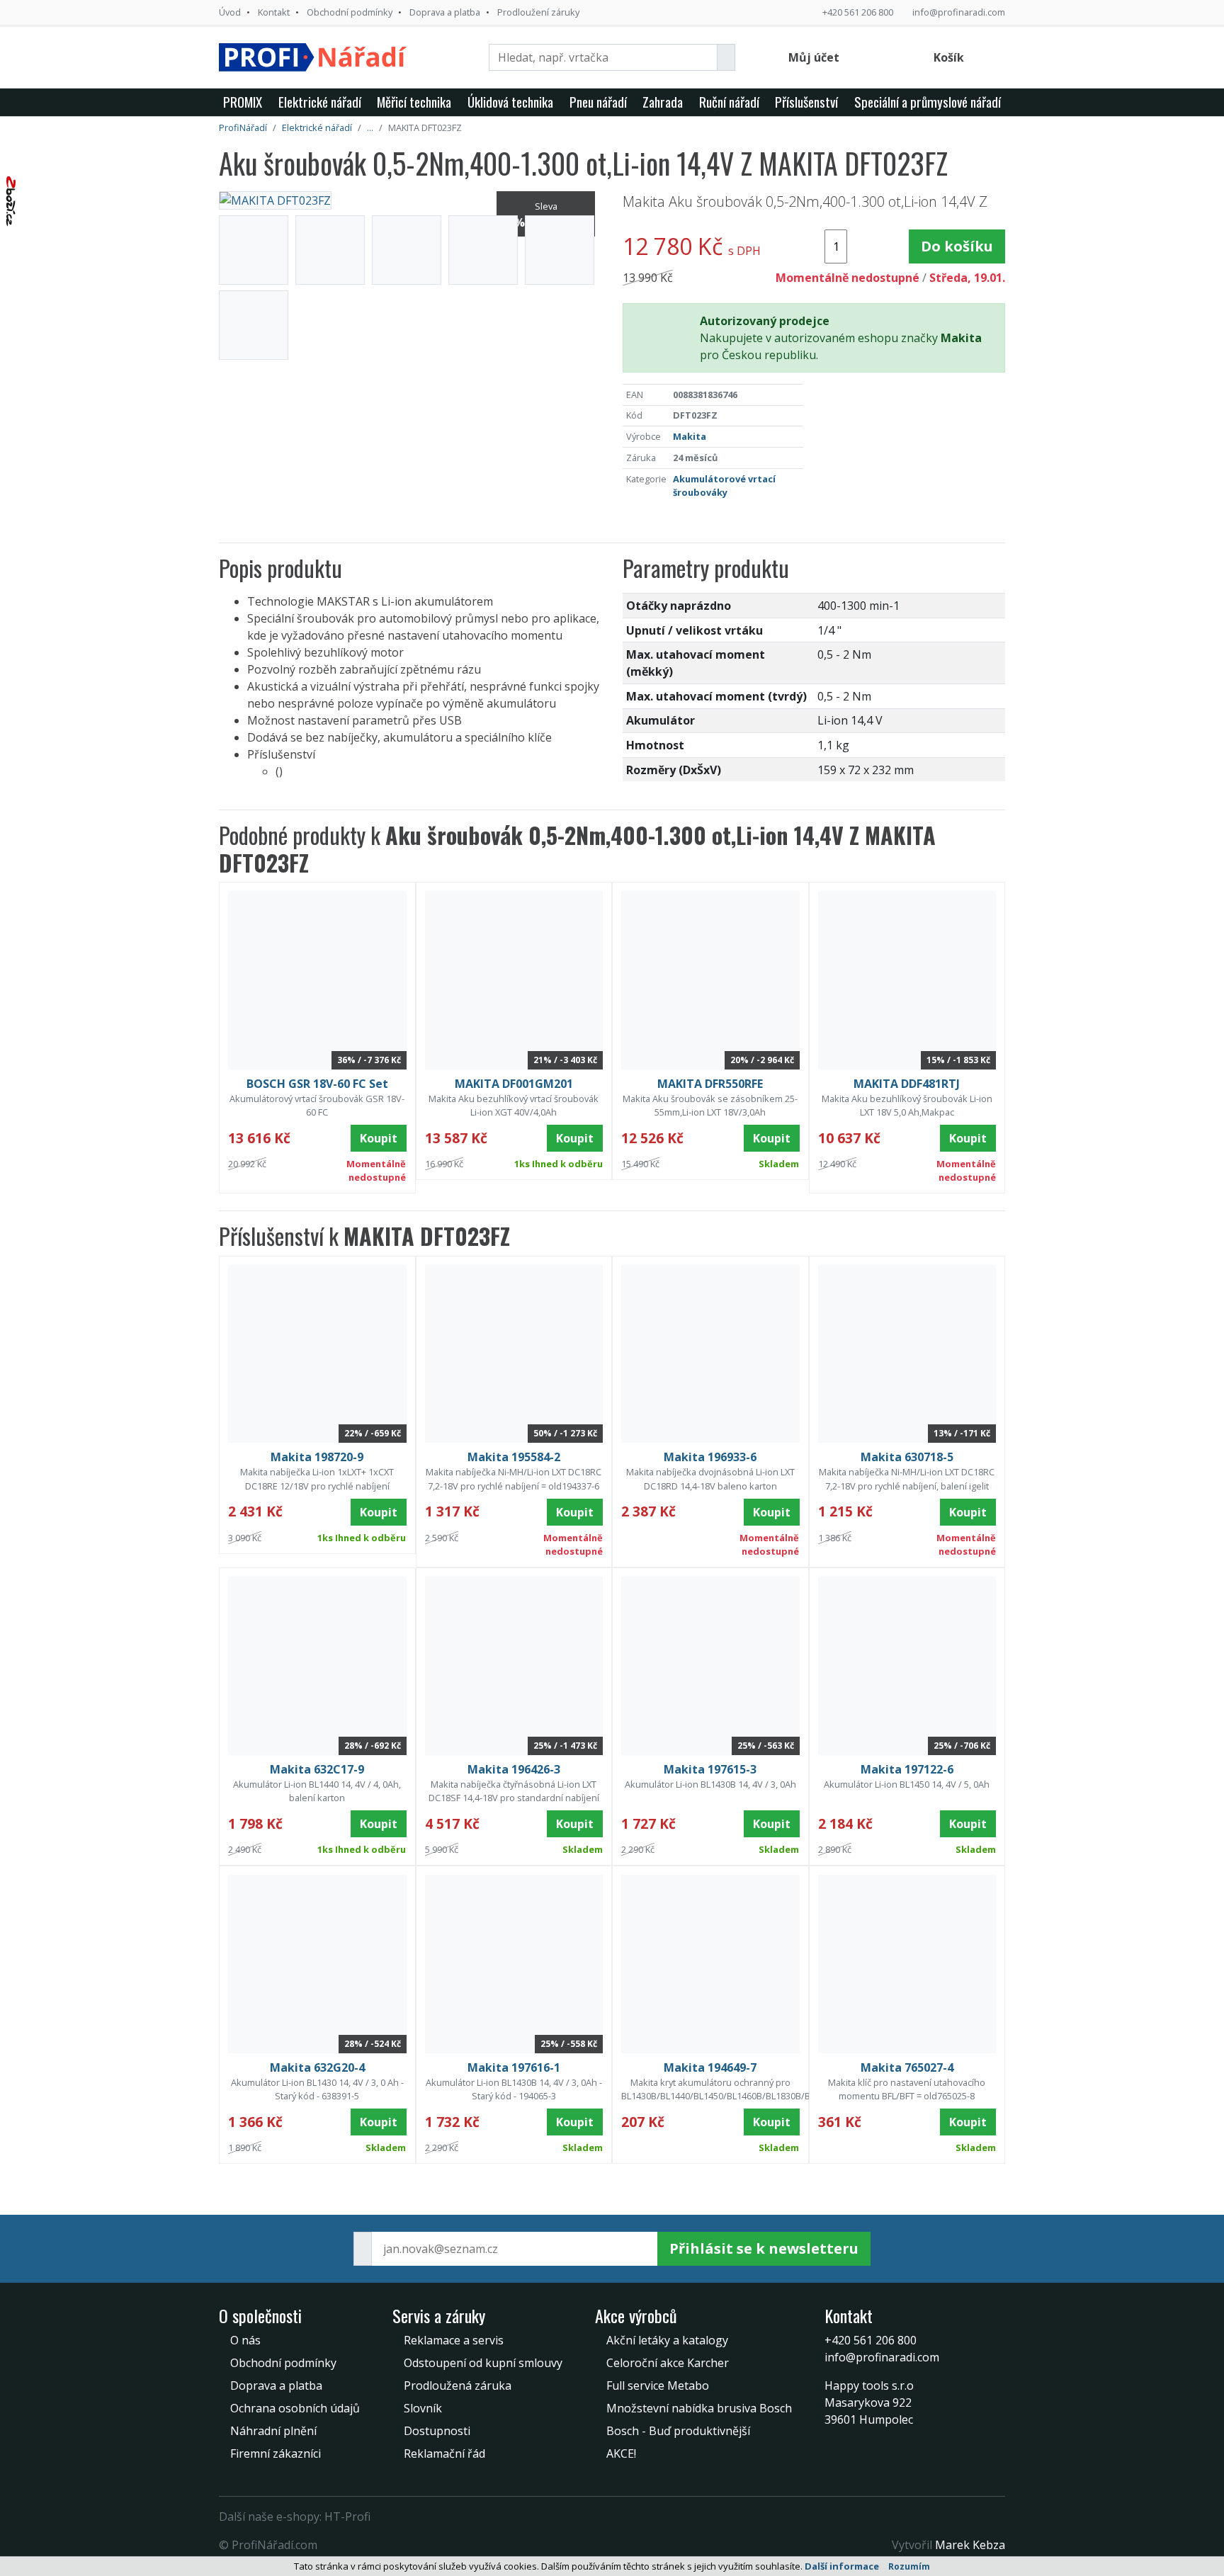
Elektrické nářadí (320, 102)
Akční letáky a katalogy (667, 2340)
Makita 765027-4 (907, 2067)
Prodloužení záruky (538, 12)
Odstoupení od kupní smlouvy (483, 2363)
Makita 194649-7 (710, 2067)
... (370, 127)
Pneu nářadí (598, 102)
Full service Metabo (658, 2385)
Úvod (230, 12)
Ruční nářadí (729, 102)
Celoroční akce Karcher (668, 2363)
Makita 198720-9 (317, 1457)
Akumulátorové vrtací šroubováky (724, 486)
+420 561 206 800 (858, 12)
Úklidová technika (510, 102)
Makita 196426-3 (514, 1769)
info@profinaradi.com (959, 12)
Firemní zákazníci (276, 2453)
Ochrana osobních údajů (295, 2408)
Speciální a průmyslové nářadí (928, 102)
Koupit (379, 1138)
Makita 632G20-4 (317, 2067)
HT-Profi (347, 2517)
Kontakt (274, 12)
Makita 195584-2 (514, 1457)
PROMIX (243, 102)
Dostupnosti (437, 2431)
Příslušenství (806, 102)
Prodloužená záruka (458, 2385)
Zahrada (663, 102)
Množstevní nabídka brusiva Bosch (699, 2408)
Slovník (423, 2408)
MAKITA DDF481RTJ (907, 1084)
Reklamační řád (444, 2453)
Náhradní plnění (273, 2431)
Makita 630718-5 (907, 1457)
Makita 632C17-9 (317, 1769)
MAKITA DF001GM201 (514, 1084)
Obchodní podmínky (350, 12)
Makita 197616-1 (514, 2067)
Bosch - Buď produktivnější (678, 2431)
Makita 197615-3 (710, 1769)
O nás (245, 2340)
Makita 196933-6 (710, 1457)
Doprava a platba (445, 12)
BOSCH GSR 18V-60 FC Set (317, 1084)
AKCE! (621, 2453)
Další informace (842, 2566)
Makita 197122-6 (907, 1769)
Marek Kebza (970, 2545)
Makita (690, 436)
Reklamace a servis (454, 2340)
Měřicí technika (414, 102)
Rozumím (909, 2566)
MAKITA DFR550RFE (710, 1084)
